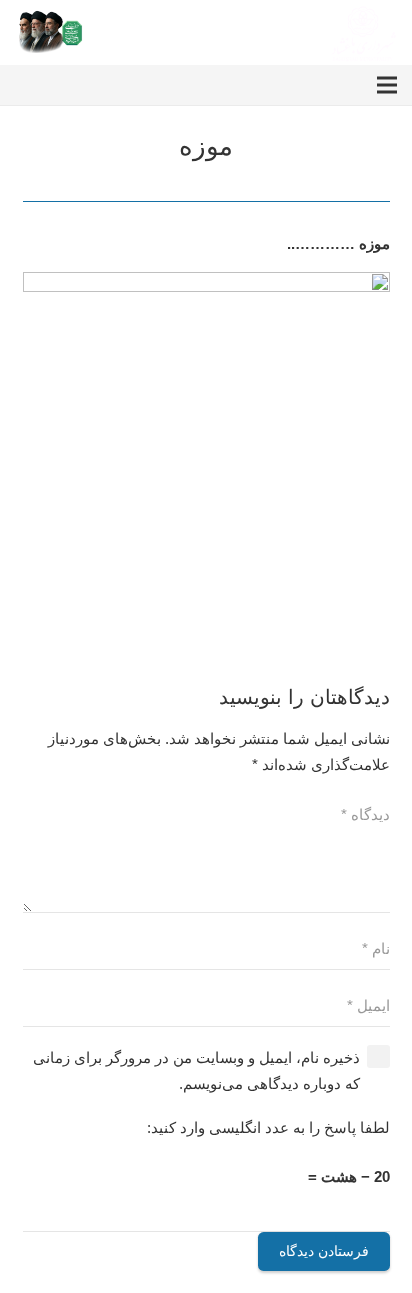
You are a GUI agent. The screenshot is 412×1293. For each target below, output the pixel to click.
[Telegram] (30, 85)
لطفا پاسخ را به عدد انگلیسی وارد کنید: (268, 1127)
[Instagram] (120, 85)
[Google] (90, 85)
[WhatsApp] (60, 85)
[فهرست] (387, 85)
